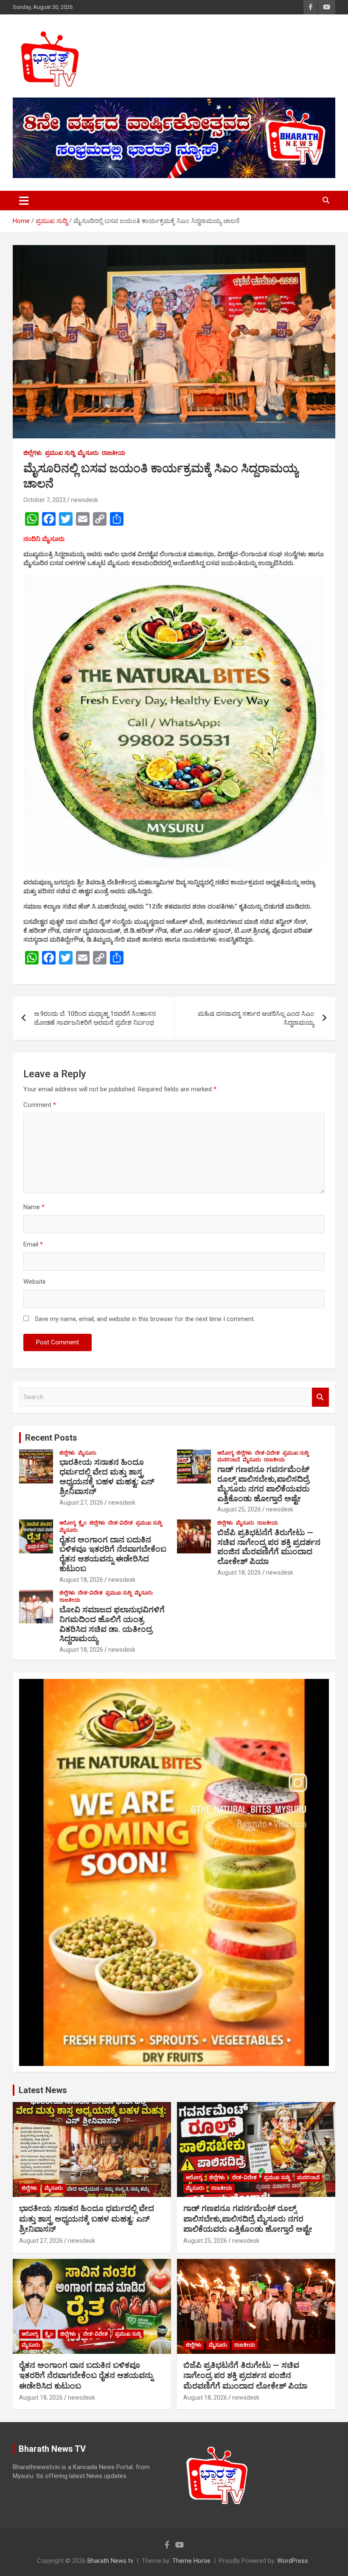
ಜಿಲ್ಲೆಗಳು (33, 453)
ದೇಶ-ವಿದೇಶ (267, 1453)
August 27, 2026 (81, 1503)
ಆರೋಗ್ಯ (225, 1453)
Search (320, 1397)
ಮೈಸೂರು (88, 453)
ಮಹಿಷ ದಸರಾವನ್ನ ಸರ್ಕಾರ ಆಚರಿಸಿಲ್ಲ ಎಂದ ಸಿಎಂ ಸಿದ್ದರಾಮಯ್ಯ (256, 1018)
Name (34, 1207)
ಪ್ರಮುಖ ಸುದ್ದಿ (60, 453)
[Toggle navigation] (24, 201)
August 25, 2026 (239, 1509)
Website (35, 1282)
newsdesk (84, 500)
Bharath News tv (110, 2561)
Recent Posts (51, 1438)
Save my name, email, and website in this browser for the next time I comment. (145, 1319)
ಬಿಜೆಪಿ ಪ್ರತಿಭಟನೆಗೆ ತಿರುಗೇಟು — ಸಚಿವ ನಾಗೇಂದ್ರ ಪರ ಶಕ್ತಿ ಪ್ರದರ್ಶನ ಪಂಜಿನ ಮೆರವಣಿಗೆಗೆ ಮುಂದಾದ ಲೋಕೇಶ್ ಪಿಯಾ (269, 1547)
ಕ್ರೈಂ (83, 1523)
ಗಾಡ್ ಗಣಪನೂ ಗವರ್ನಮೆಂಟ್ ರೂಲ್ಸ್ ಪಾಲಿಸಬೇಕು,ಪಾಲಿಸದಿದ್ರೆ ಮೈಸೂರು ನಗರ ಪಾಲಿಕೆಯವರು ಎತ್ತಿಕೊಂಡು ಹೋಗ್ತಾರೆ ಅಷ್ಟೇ (263, 1484)
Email (33, 1244)
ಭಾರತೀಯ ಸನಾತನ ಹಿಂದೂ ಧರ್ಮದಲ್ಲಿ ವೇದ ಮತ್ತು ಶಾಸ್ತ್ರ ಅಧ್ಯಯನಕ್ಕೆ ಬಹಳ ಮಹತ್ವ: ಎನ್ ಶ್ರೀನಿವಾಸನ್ (107, 1476)
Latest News (43, 2090)
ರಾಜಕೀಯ (114, 453)
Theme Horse (191, 2561)
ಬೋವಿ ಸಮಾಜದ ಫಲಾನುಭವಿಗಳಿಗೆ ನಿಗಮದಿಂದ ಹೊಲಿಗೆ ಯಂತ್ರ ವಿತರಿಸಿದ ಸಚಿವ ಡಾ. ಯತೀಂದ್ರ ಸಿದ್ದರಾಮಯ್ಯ (112, 1624)
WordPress (293, 2561)
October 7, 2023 (45, 500)
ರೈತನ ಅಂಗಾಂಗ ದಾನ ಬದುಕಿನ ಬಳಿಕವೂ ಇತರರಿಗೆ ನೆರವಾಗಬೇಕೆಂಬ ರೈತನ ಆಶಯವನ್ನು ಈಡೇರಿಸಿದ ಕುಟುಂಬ (113, 1554)
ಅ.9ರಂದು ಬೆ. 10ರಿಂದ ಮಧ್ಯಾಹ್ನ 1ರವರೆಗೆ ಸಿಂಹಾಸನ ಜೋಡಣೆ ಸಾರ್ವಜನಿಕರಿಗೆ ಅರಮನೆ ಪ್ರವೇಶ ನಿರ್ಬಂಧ (95, 1018)
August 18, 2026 (81, 1580)
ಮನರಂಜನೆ (229, 1460)
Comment (40, 1105)
